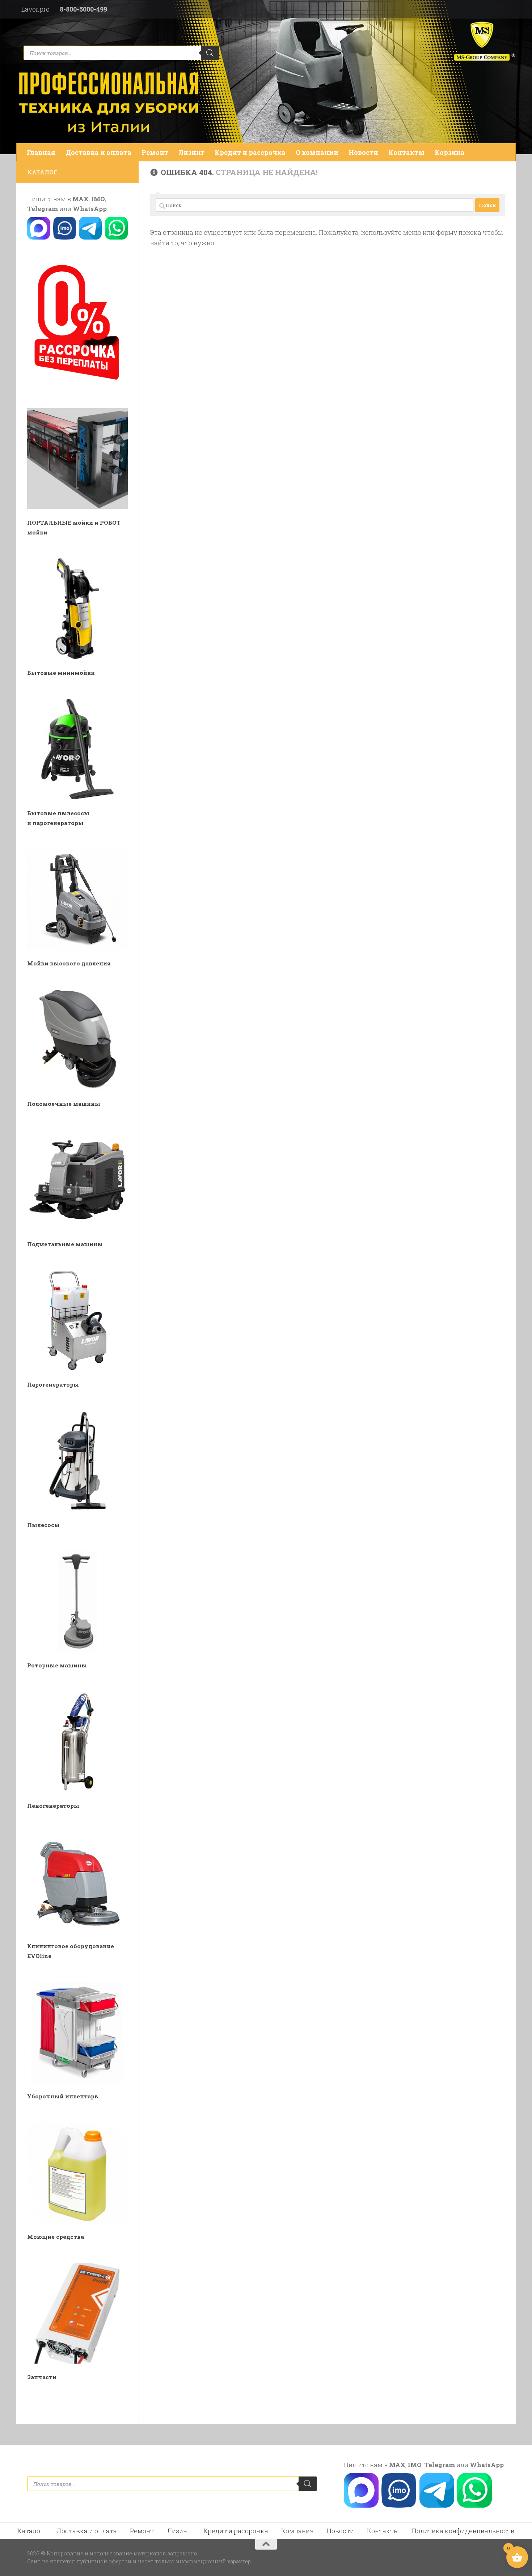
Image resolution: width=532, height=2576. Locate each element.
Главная (41, 152)
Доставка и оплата (98, 152)
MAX (81, 199)
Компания (297, 2531)
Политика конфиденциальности (463, 2531)
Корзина (450, 152)
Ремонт (155, 152)
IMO (98, 199)
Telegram (43, 209)
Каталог (30, 2531)
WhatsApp (90, 209)
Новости (363, 152)
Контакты (406, 152)
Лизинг (191, 152)
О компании (317, 152)
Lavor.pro (35, 9)
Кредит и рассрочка (250, 152)
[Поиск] (210, 53)
